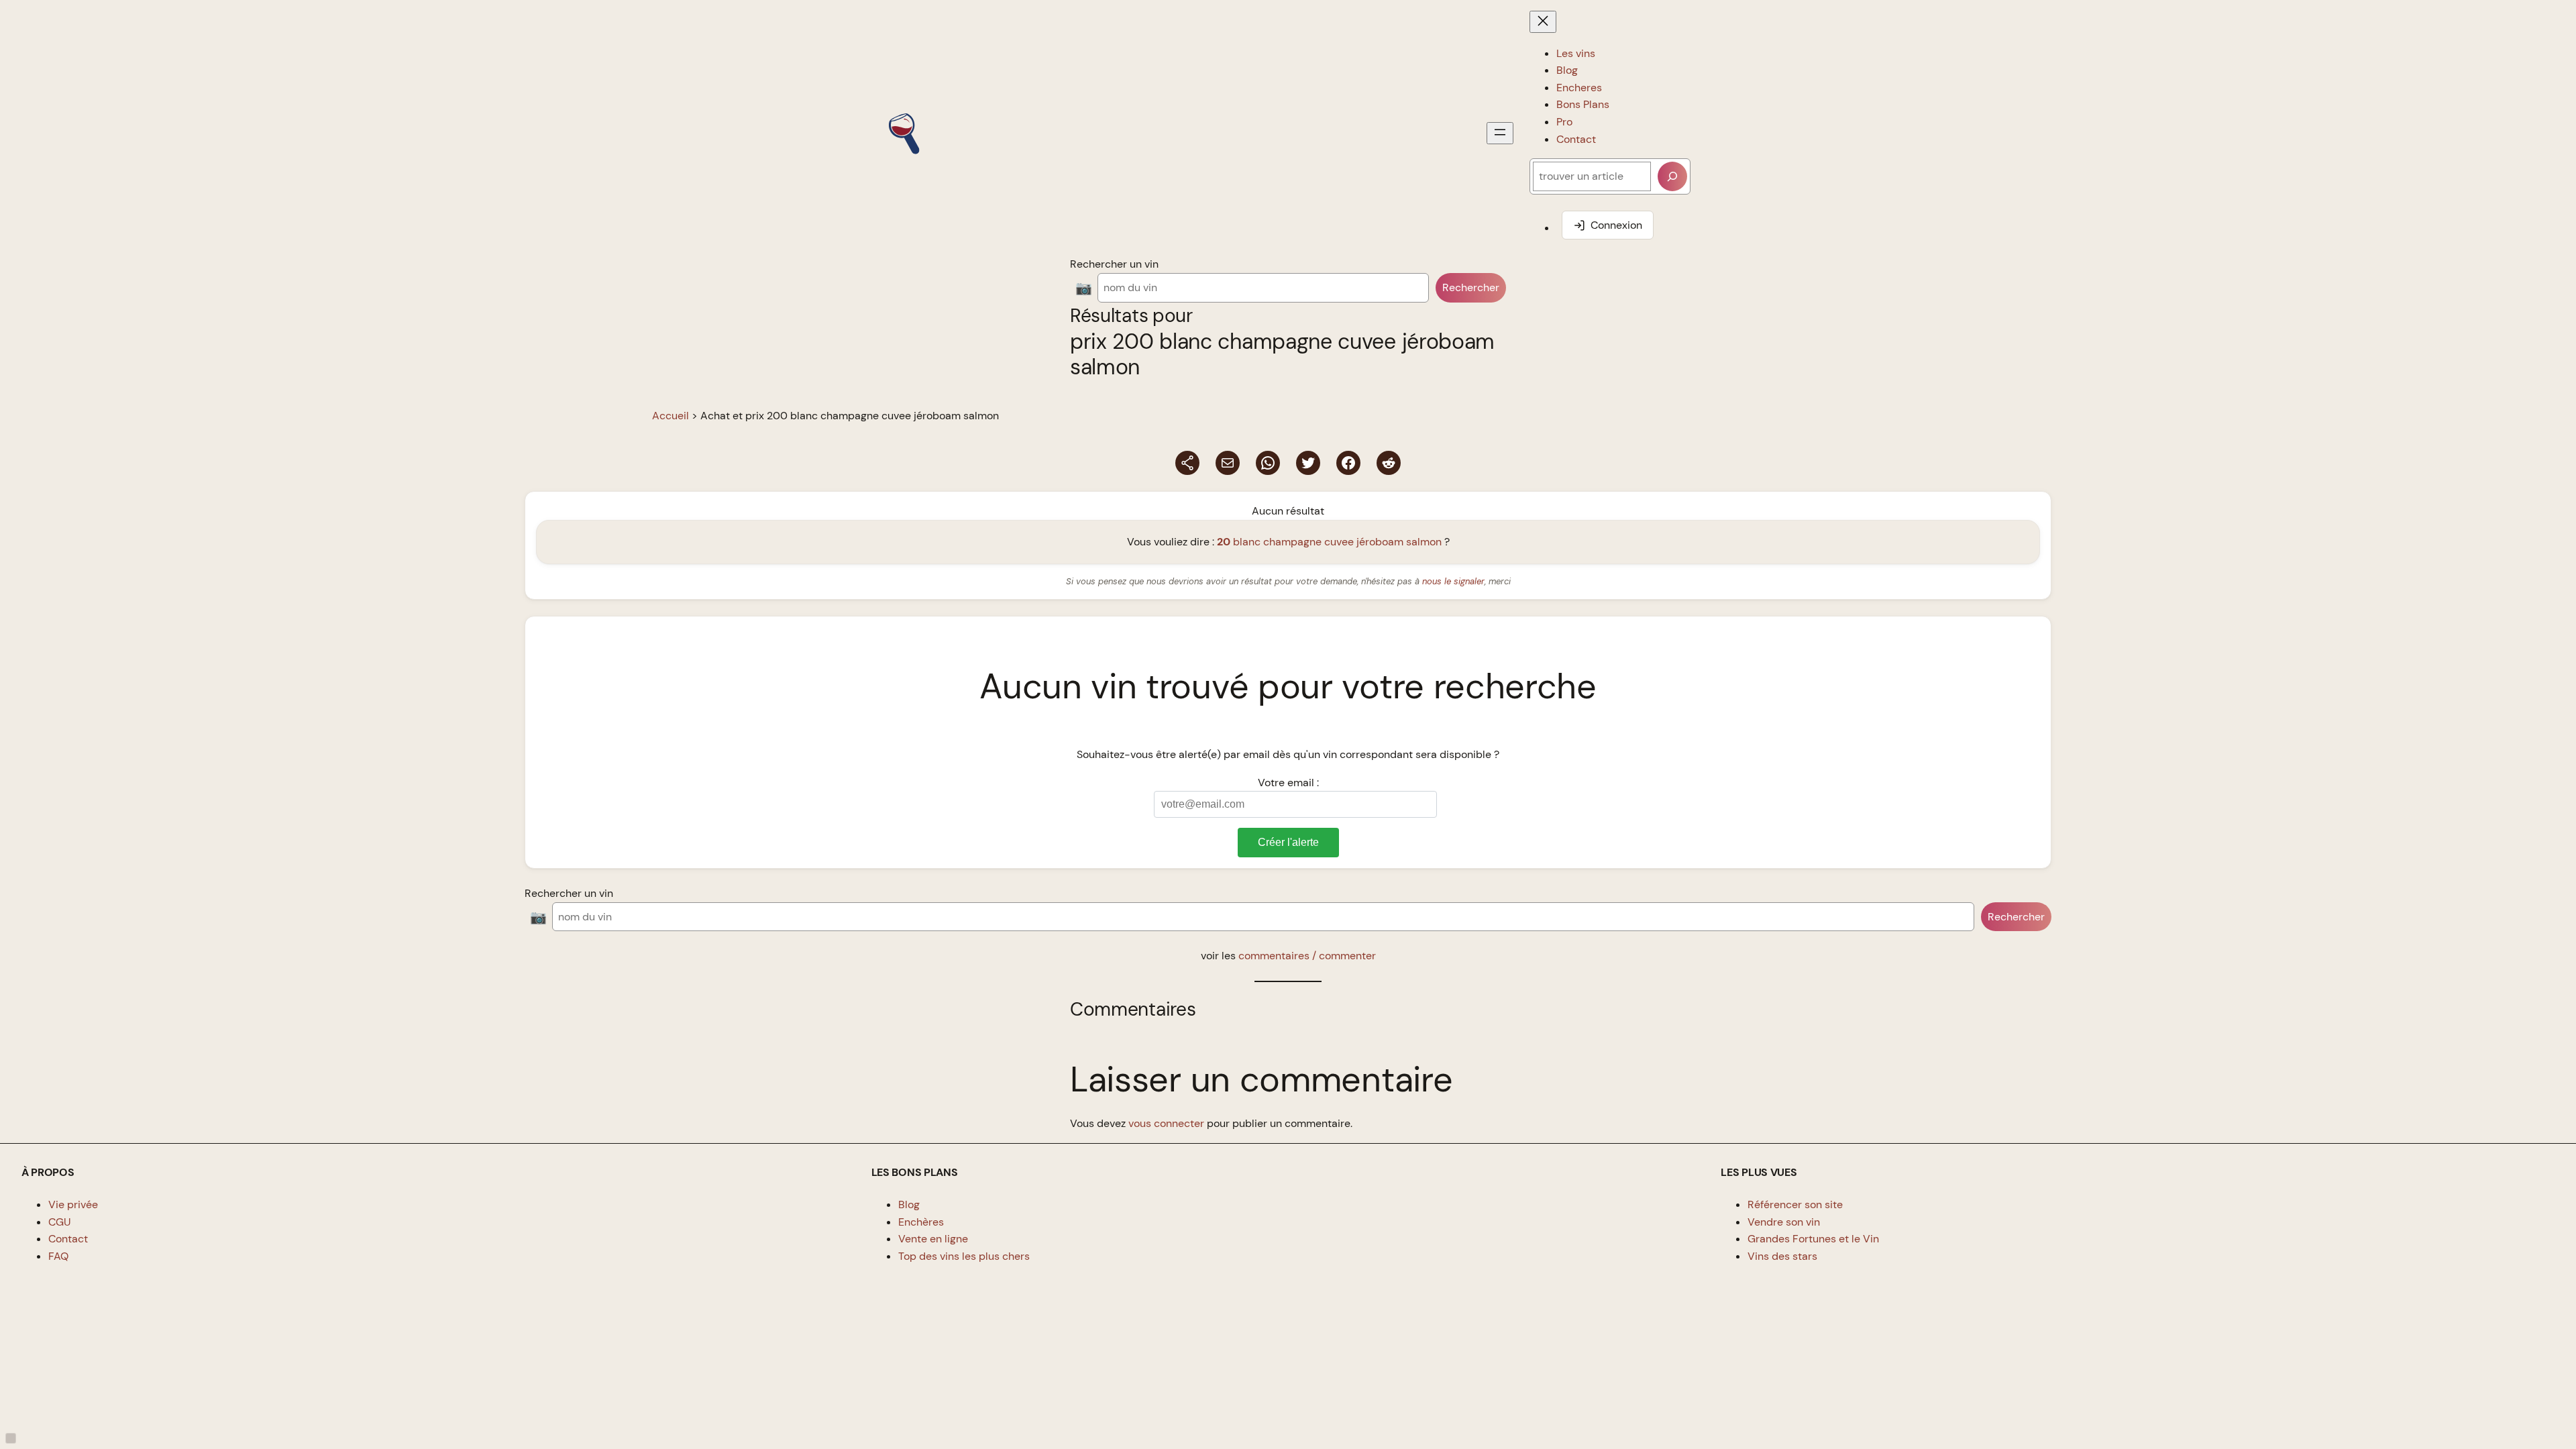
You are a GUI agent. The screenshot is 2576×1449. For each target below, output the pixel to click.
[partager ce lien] (1187, 463)
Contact (68, 1239)
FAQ (58, 1256)
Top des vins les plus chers (964, 1256)
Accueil (670, 416)
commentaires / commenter (1307, 956)
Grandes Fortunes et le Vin (1813, 1239)
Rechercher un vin (1114, 264)
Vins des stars (1782, 1256)
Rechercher (1471, 287)
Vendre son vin (1784, 1222)
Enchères (921, 1222)
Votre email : (1288, 783)
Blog (909, 1204)
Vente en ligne (933, 1239)
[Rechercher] (1672, 176)
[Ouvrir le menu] (1500, 133)
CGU (60, 1222)
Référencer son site (1795, 1204)
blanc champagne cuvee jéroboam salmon (1329, 542)
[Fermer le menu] (1543, 22)
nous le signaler (1453, 581)
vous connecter (1166, 1123)
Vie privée (73, 1204)
